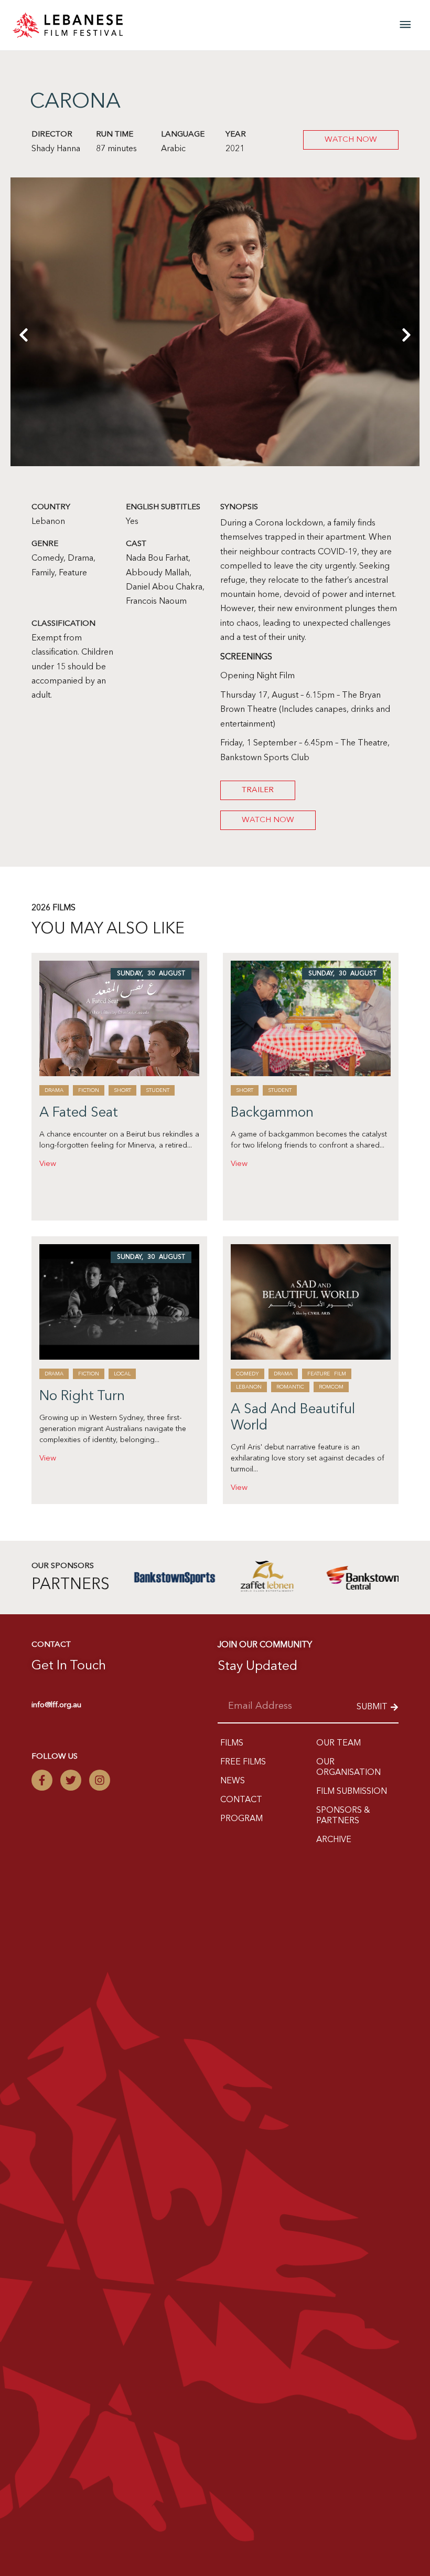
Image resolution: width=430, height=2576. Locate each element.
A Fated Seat (79, 1113)
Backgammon (272, 1113)
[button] (24, 404)
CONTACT (241, 1800)
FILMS (232, 1743)
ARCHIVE (334, 1840)
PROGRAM (241, 1819)
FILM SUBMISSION (352, 1792)
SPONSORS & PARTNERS (343, 1816)
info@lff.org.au (56, 1705)
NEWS (233, 1781)
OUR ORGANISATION (348, 1768)
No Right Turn (82, 1396)
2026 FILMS (53, 908)
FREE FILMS (243, 1762)
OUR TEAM (338, 1743)
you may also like (108, 929)
